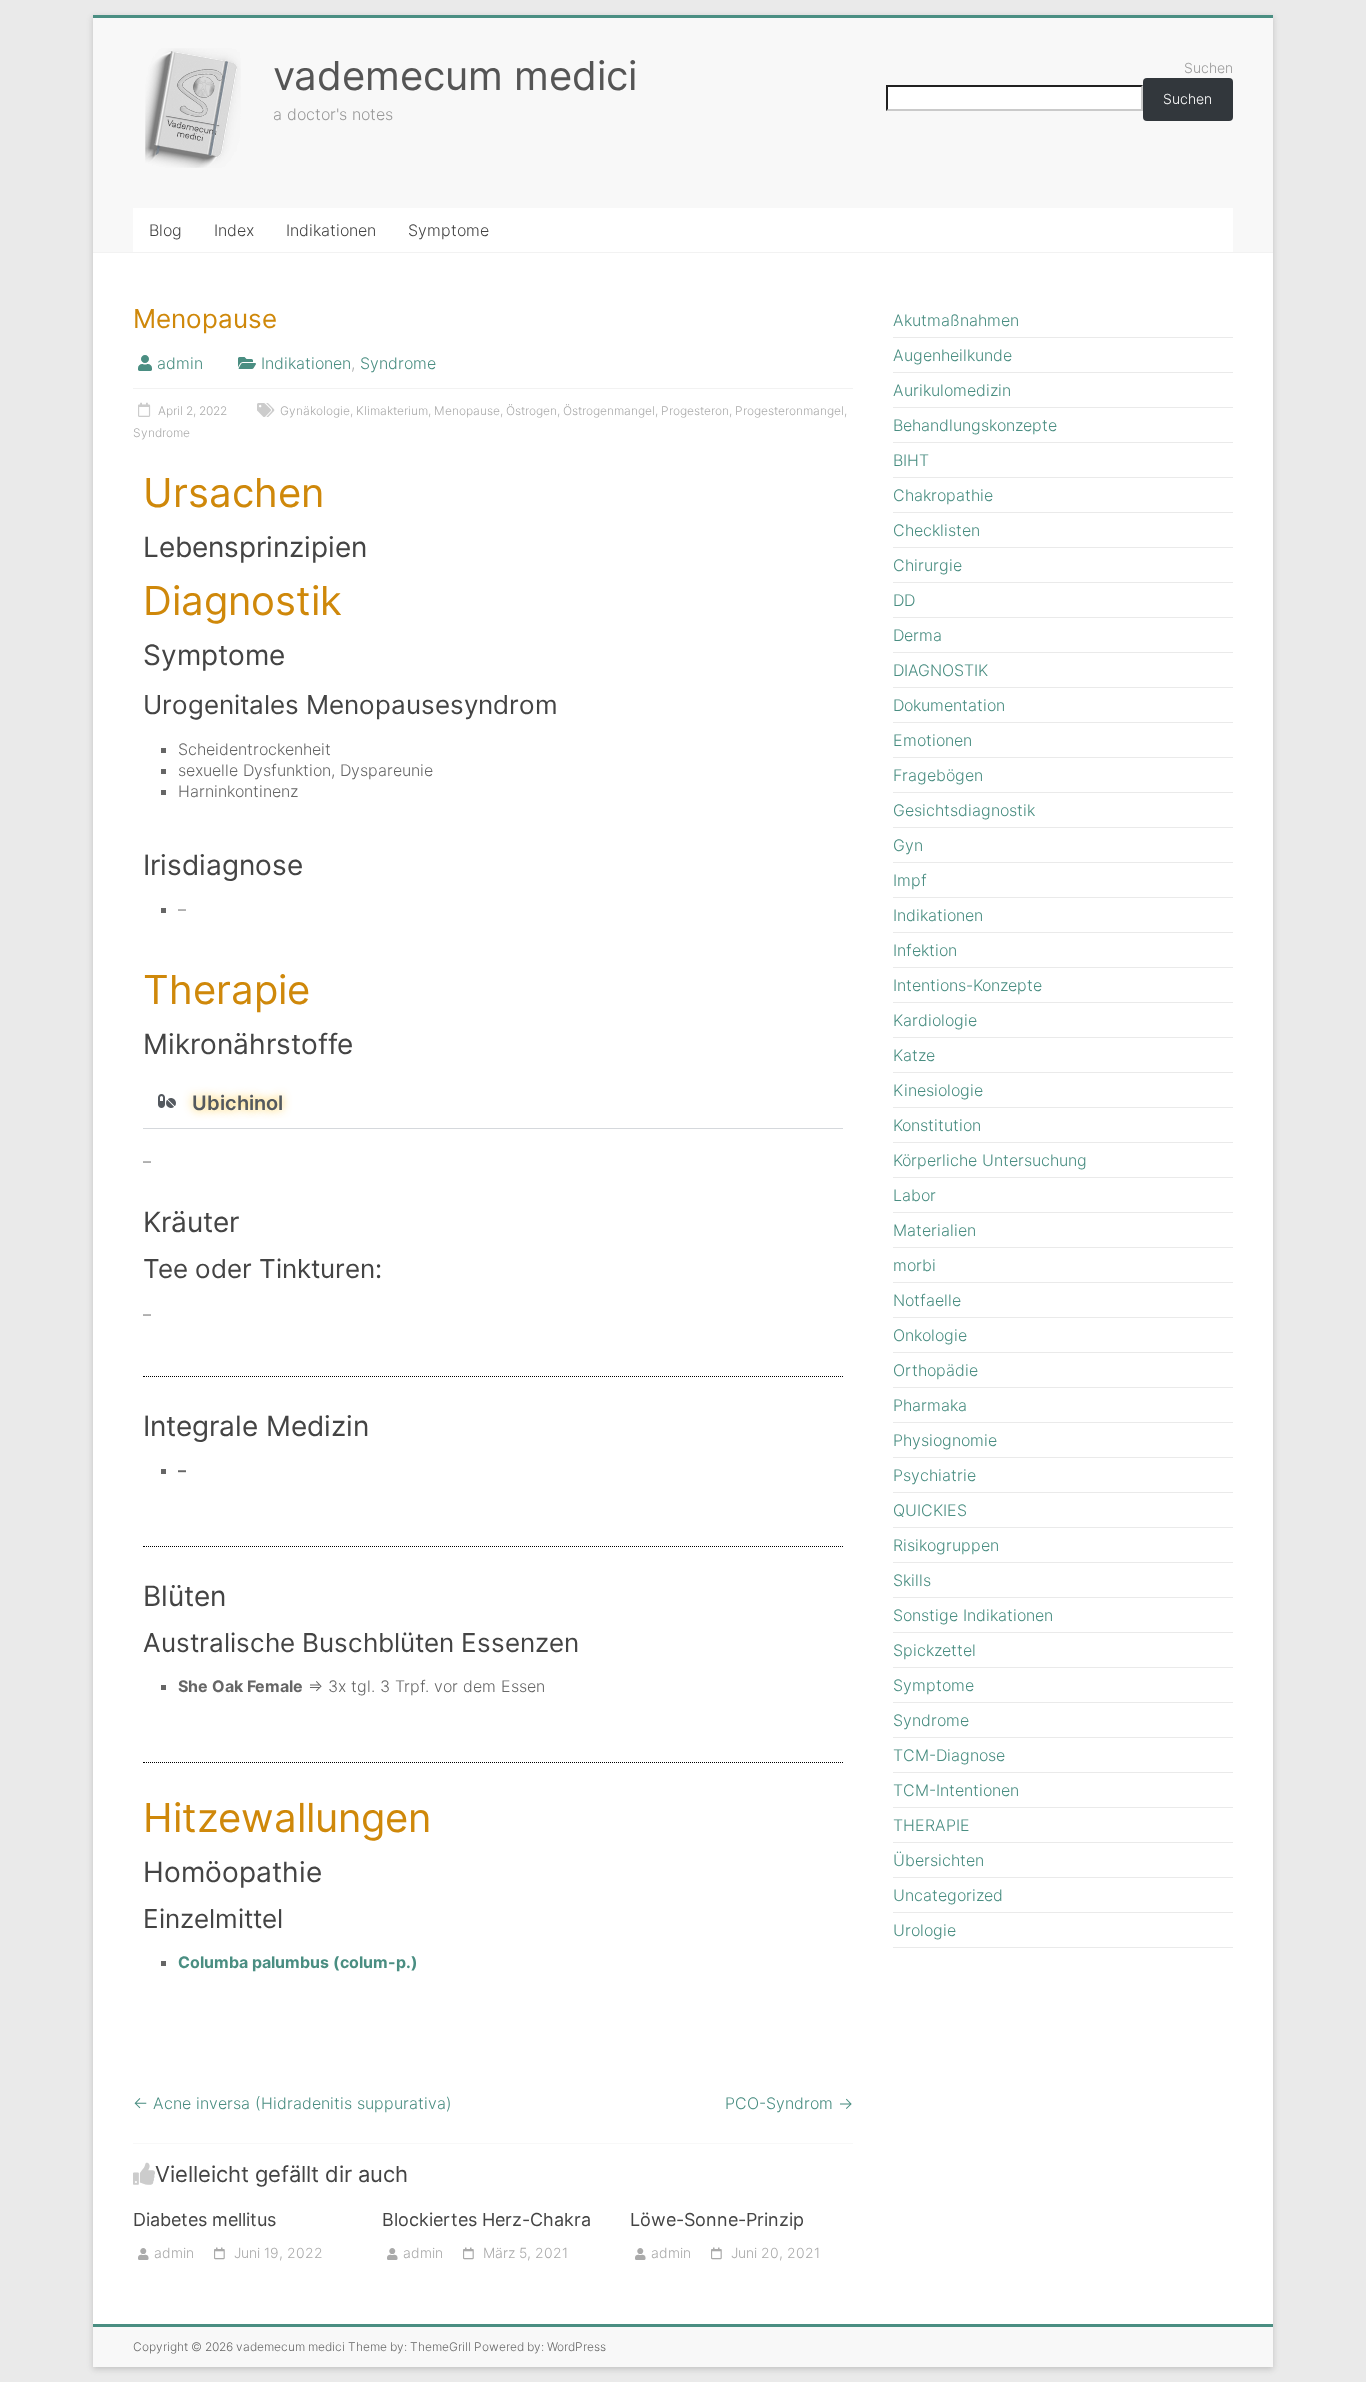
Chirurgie (927, 565)
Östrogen (531, 410)
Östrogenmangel (609, 410)
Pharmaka (930, 1405)
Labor (914, 1195)
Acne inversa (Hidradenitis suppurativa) (292, 2103)
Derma (917, 635)
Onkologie (930, 1335)
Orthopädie (935, 1370)
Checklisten (936, 530)
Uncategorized (948, 1895)
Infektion (925, 950)
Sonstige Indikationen (973, 1615)
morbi (914, 1265)
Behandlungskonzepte (975, 425)
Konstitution (937, 1125)
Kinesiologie (938, 1090)
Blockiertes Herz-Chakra (486, 2219)
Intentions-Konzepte (967, 985)
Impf (910, 880)
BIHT (911, 460)
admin (180, 363)
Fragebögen (938, 775)
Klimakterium (392, 410)
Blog (165, 230)
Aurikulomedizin (952, 390)
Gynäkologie (315, 410)
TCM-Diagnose (949, 1755)
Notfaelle (927, 1300)
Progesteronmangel (789, 410)
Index (234, 230)
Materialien (934, 1230)
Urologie (924, 1930)
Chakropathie (943, 495)
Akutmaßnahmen (956, 320)
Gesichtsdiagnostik (964, 810)
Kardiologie (935, 1020)
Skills (912, 1580)
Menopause (467, 410)
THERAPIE (931, 1825)
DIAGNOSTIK (940, 670)
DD (904, 600)
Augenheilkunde (952, 355)
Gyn (908, 845)
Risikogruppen (946, 1545)
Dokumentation (949, 705)
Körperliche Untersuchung (990, 1160)
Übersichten (938, 1860)
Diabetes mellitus (204, 2219)
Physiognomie (945, 1440)
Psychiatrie (934, 1475)
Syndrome (398, 363)
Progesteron (695, 410)
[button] (493, 1103)
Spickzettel (934, 1650)
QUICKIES (930, 1510)
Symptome (448, 230)
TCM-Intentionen (956, 1790)
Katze (914, 1055)
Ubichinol (237, 1103)
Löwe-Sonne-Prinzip (717, 2219)
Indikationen (331, 230)
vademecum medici (455, 75)
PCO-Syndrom (789, 2103)
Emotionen (932, 740)
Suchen (1208, 67)
